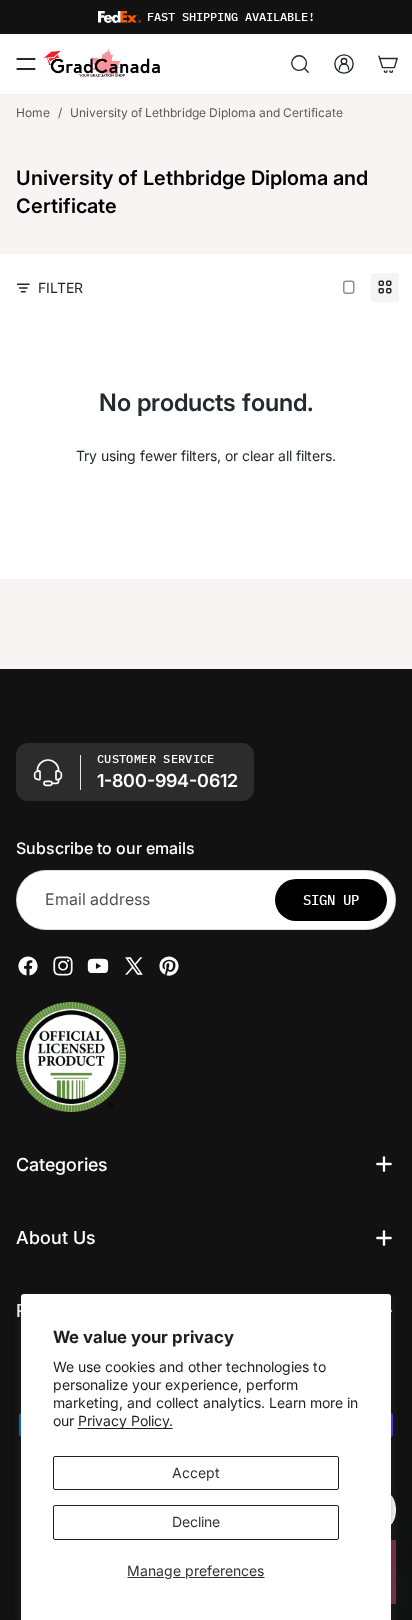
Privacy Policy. (125, 1420)
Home (33, 112)
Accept (196, 1472)
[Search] (300, 64)
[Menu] (26, 64)
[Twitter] (134, 965)
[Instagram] (63, 965)
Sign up (331, 899)
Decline (196, 1521)
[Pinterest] (169, 965)
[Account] (344, 64)
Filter (60, 287)
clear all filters (287, 455)
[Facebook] (28, 965)
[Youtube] (98, 965)
